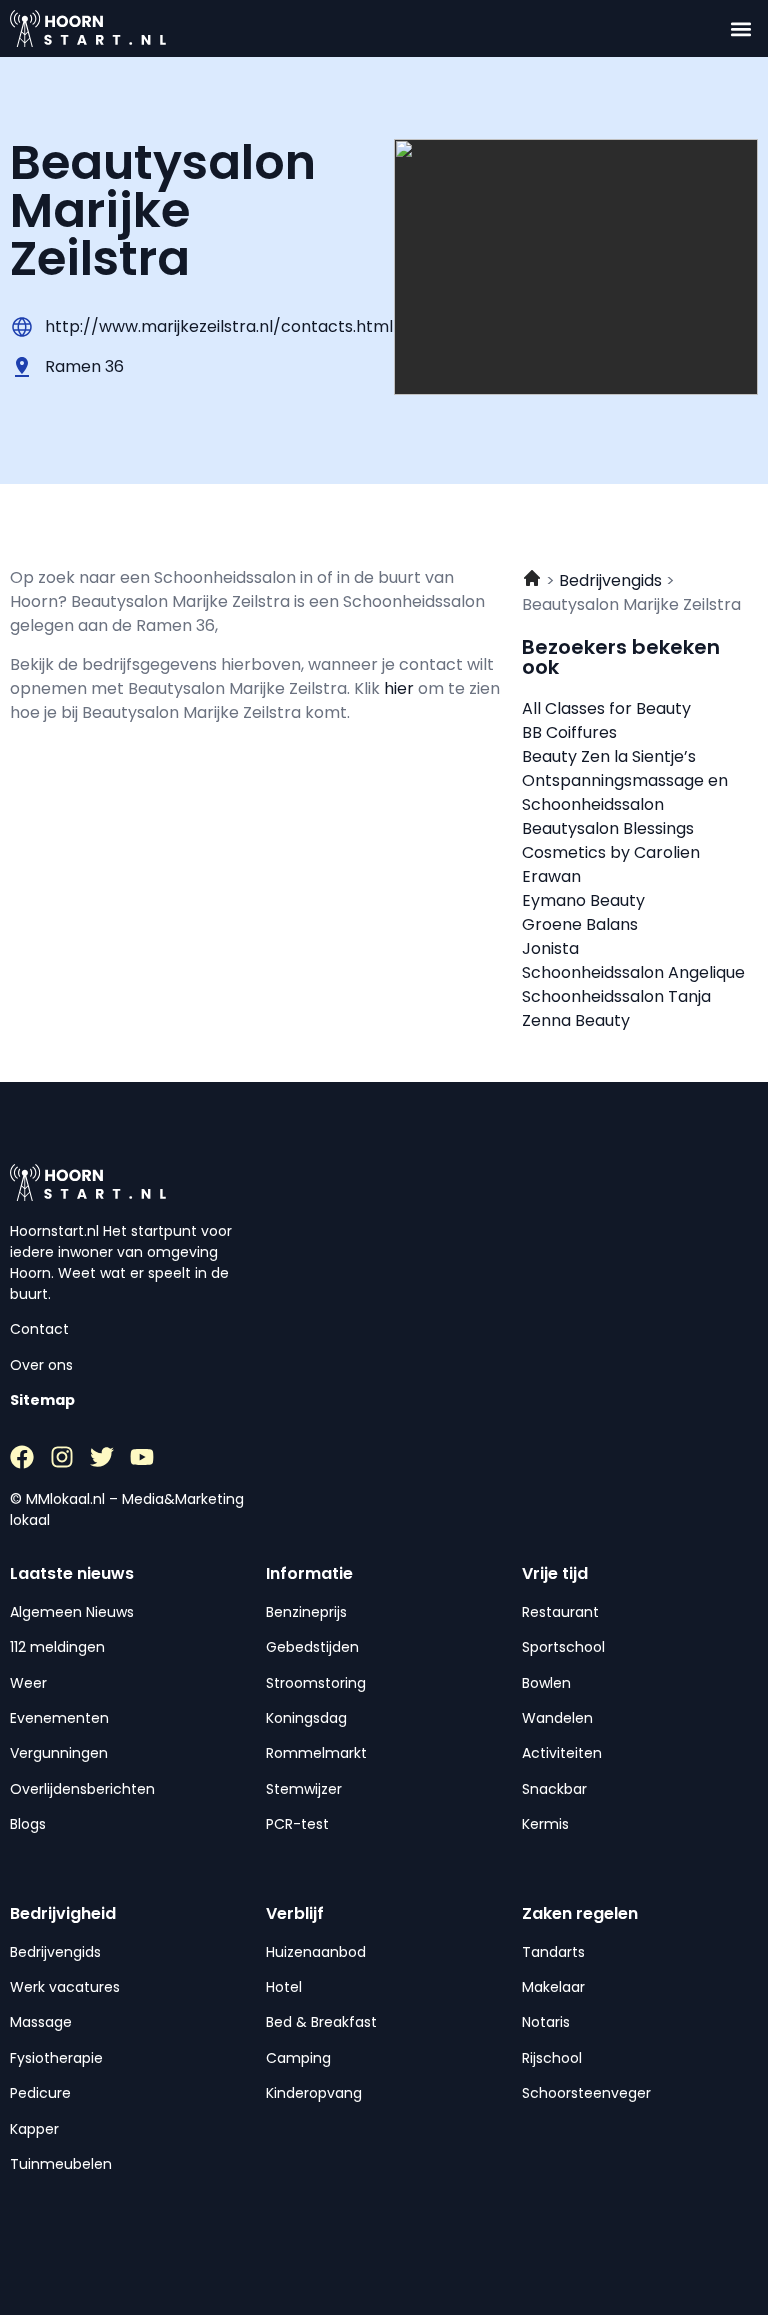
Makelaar (553, 1987)
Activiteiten (562, 1753)
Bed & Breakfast (321, 2022)
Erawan (551, 876)
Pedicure (40, 2093)
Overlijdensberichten (82, 1789)
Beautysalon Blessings (608, 828)
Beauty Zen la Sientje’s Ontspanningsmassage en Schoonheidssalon (625, 780)
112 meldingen (57, 1647)
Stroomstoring (316, 1683)
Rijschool (552, 2058)
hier (401, 688)
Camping (298, 2058)
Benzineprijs (306, 1612)
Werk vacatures (65, 1987)
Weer (28, 1683)
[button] (741, 28)
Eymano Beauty (583, 900)
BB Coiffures (569, 732)
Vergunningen (59, 1753)
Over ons (41, 1365)
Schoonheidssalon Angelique (633, 972)
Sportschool (563, 1647)
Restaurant (560, 1612)
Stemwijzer (304, 1789)
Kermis (545, 1824)
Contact (39, 1329)
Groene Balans (580, 924)
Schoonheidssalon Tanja (616, 996)
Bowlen (546, 1683)
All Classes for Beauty (606, 708)
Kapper (34, 2129)
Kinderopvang (314, 2093)
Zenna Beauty (576, 1020)
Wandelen (557, 1718)
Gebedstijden (312, 1647)
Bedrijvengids (55, 1952)
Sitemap (42, 1400)
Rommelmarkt (316, 1753)
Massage (41, 2022)
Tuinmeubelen (61, 2164)
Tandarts (553, 1952)
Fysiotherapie (56, 2058)
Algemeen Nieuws (72, 1612)
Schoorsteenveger (586, 2093)
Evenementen (59, 1718)
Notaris (546, 2022)
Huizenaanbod (316, 1952)
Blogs (28, 1824)
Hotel (284, 1987)
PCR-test (297, 1824)
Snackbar (554, 1789)
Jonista (550, 948)
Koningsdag (306, 1718)
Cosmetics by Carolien (611, 852)
